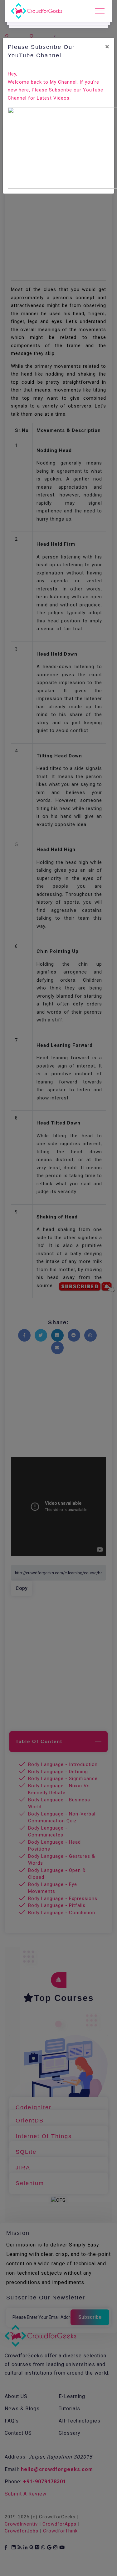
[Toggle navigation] (100, 11)
